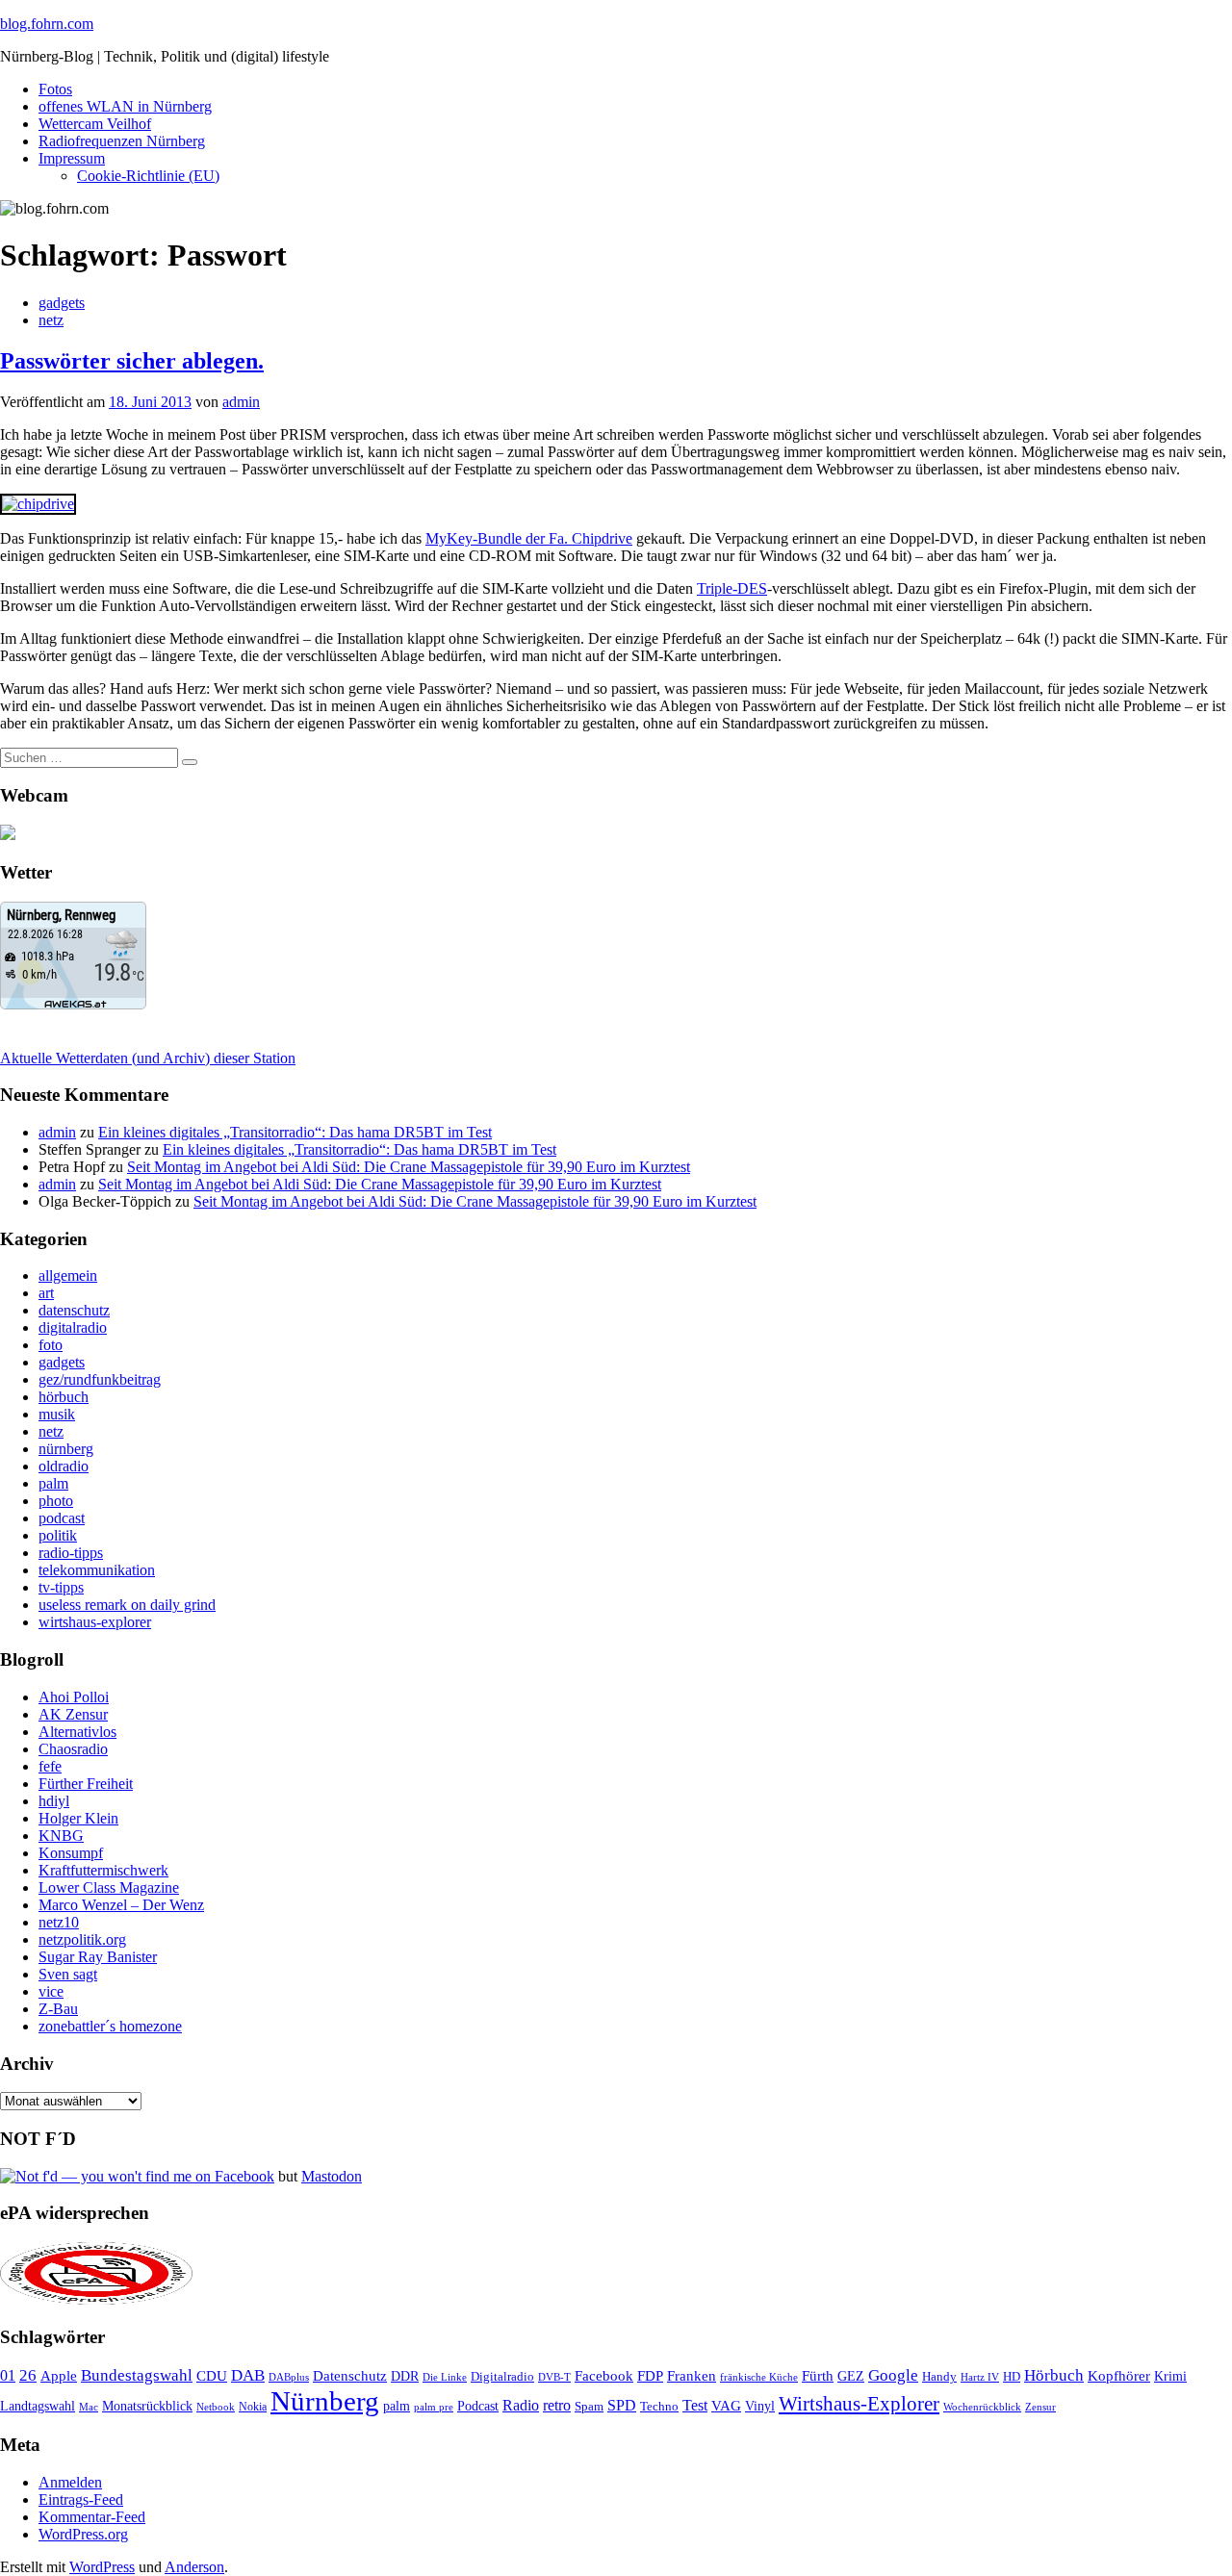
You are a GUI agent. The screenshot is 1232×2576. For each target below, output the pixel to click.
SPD (622, 2405)
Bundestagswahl (137, 2375)
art (46, 1293)
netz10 (59, 1922)
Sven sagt (68, 1974)
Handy (939, 2377)
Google (893, 2375)
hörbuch (64, 1397)
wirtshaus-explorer (95, 1622)
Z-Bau (58, 2009)
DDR (405, 2376)
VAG (726, 2405)
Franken (692, 2375)
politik (58, 1535)
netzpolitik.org (82, 1939)
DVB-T (554, 2377)
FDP (650, 2376)
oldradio (64, 1466)
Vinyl (760, 2406)
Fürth (818, 2376)
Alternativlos (77, 1732)
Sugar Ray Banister (98, 1957)
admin (241, 402)
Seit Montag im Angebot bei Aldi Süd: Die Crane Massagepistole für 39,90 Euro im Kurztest (409, 1167)
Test (695, 2405)
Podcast (478, 2406)
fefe (50, 1766)
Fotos (55, 89)
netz (51, 320)
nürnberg (66, 1449)
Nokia (253, 2407)
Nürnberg (325, 2401)
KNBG (61, 1836)
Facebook (604, 2375)
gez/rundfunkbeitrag (100, 1379)
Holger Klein (78, 1818)
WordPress (102, 2567)
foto (51, 1345)
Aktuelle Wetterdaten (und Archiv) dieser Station (148, 1058)
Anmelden (70, 2482)
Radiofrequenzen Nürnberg (122, 141)
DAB (248, 2375)
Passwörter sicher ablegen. (132, 361)
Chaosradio (73, 1749)
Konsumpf (71, 1853)
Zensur (1040, 2407)
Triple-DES (732, 588)
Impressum (72, 158)
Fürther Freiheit (86, 1784)
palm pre (434, 2407)
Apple (59, 2376)
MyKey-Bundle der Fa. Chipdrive (529, 538)
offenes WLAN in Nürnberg (125, 106)
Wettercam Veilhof (95, 124)
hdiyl (54, 1801)
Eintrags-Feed (81, 2499)
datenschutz (74, 1310)
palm (53, 1483)
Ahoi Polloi (74, 1697)
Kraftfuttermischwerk (103, 1870)
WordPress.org (83, 2534)
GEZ (851, 2376)
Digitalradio (502, 2376)
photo (56, 1501)
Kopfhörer (1119, 2376)
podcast (62, 1518)
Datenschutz (350, 2376)
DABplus (289, 2377)
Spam (589, 2407)
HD (1012, 2377)
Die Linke (445, 2377)
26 (28, 2375)
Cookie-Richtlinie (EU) (148, 176)
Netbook (216, 2407)
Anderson (194, 2567)
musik (57, 1414)
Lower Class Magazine (109, 1887)
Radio (521, 2405)
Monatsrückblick (147, 2406)
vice (51, 1991)
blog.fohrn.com (47, 24)
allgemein (68, 1275)
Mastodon (332, 2176)
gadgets (62, 303)
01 (8, 2375)
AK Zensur (73, 1714)
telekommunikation (97, 1570)
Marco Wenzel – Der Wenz (121, 1905)
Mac (89, 2407)
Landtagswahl (38, 2406)
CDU (212, 2376)
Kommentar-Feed (92, 2517)
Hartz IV (980, 2377)
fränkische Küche (759, 2377)
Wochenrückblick (982, 2407)
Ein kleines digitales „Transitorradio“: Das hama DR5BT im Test (295, 1132)
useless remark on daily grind (127, 1605)
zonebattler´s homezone (110, 2026)
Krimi (1170, 2376)
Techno (659, 2406)
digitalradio (73, 1327)
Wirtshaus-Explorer (859, 2403)
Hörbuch (1054, 2375)
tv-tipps (61, 1587)
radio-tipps (71, 1553)
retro (557, 2405)
